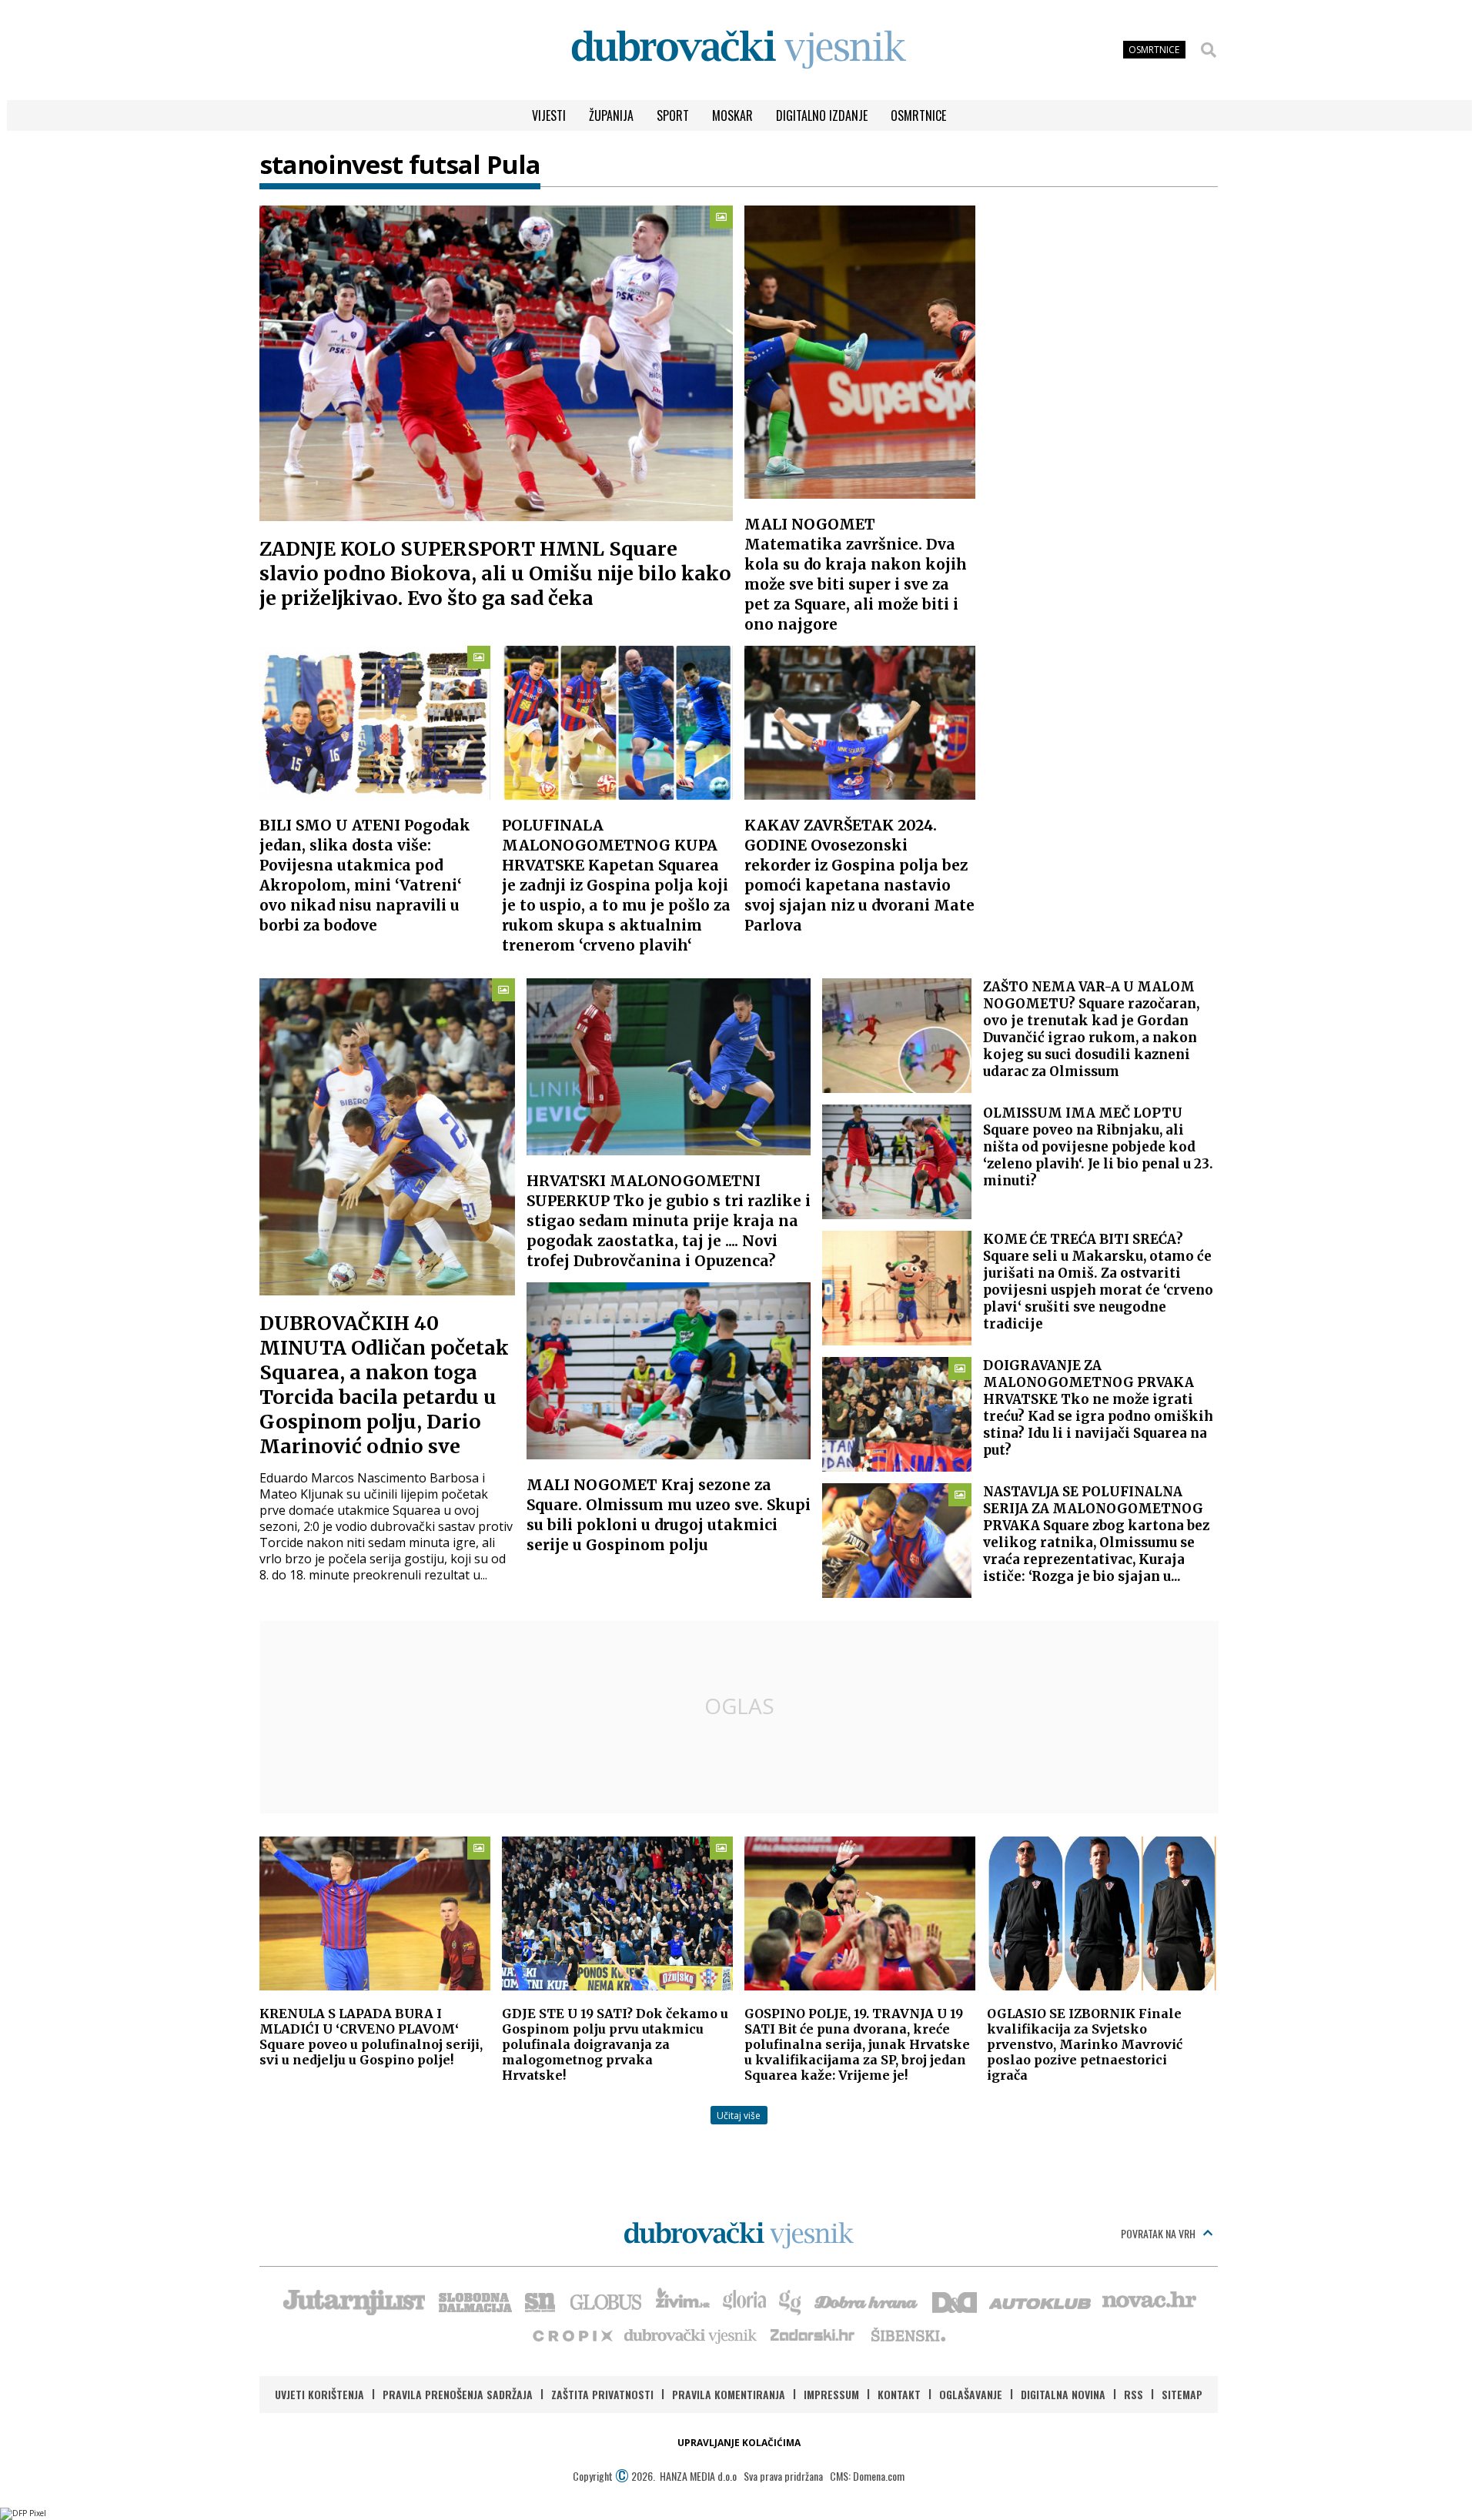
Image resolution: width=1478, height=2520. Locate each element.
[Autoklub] (1041, 2301)
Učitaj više (739, 2116)
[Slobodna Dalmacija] (474, 2301)
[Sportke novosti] (540, 2301)
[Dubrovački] (739, 50)
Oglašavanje (971, 2394)
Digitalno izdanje (822, 115)
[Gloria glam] (791, 2301)
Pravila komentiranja (729, 2394)
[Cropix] (572, 2335)
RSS (1134, 2394)
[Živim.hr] (683, 2301)
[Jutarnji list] (353, 2301)
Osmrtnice (918, 115)
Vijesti (549, 115)
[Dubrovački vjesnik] (691, 2335)
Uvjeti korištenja (319, 2394)
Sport (673, 115)
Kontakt (899, 2394)
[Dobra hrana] (867, 2301)
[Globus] (607, 2301)
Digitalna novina (1063, 2394)
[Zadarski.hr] (813, 2335)
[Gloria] (744, 2301)
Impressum (831, 2394)
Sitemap (1182, 2394)
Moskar (732, 115)
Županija (611, 115)
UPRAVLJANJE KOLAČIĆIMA (739, 2443)
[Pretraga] (1209, 50)
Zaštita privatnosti (602, 2394)
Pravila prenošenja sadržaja (458, 2394)
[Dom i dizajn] (955, 2301)
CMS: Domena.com (867, 2476)
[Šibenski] (908, 2335)
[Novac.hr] (1149, 2301)
